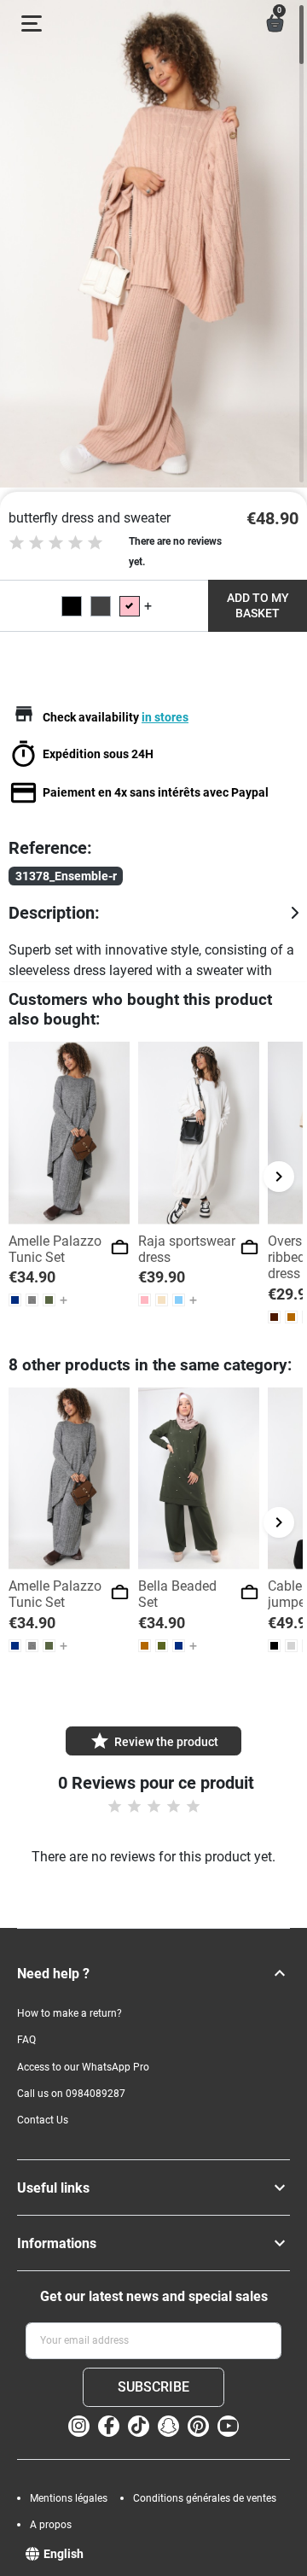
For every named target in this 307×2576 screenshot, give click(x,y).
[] (280, 1973)
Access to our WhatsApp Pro (83, 2067)
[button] (275, 23)
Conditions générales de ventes (205, 2498)
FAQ (26, 2040)
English (64, 2554)
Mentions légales (69, 2498)
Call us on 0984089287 (71, 2094)
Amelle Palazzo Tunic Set (55, 1249)
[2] (36, 543)
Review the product (154, 1741)
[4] (75, 543)
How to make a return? (70, 2013)
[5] (95, 543)
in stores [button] (165, 717)
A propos (51, 2525)
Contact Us (43, 2120)
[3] (56, 543)
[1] (17, 543)
